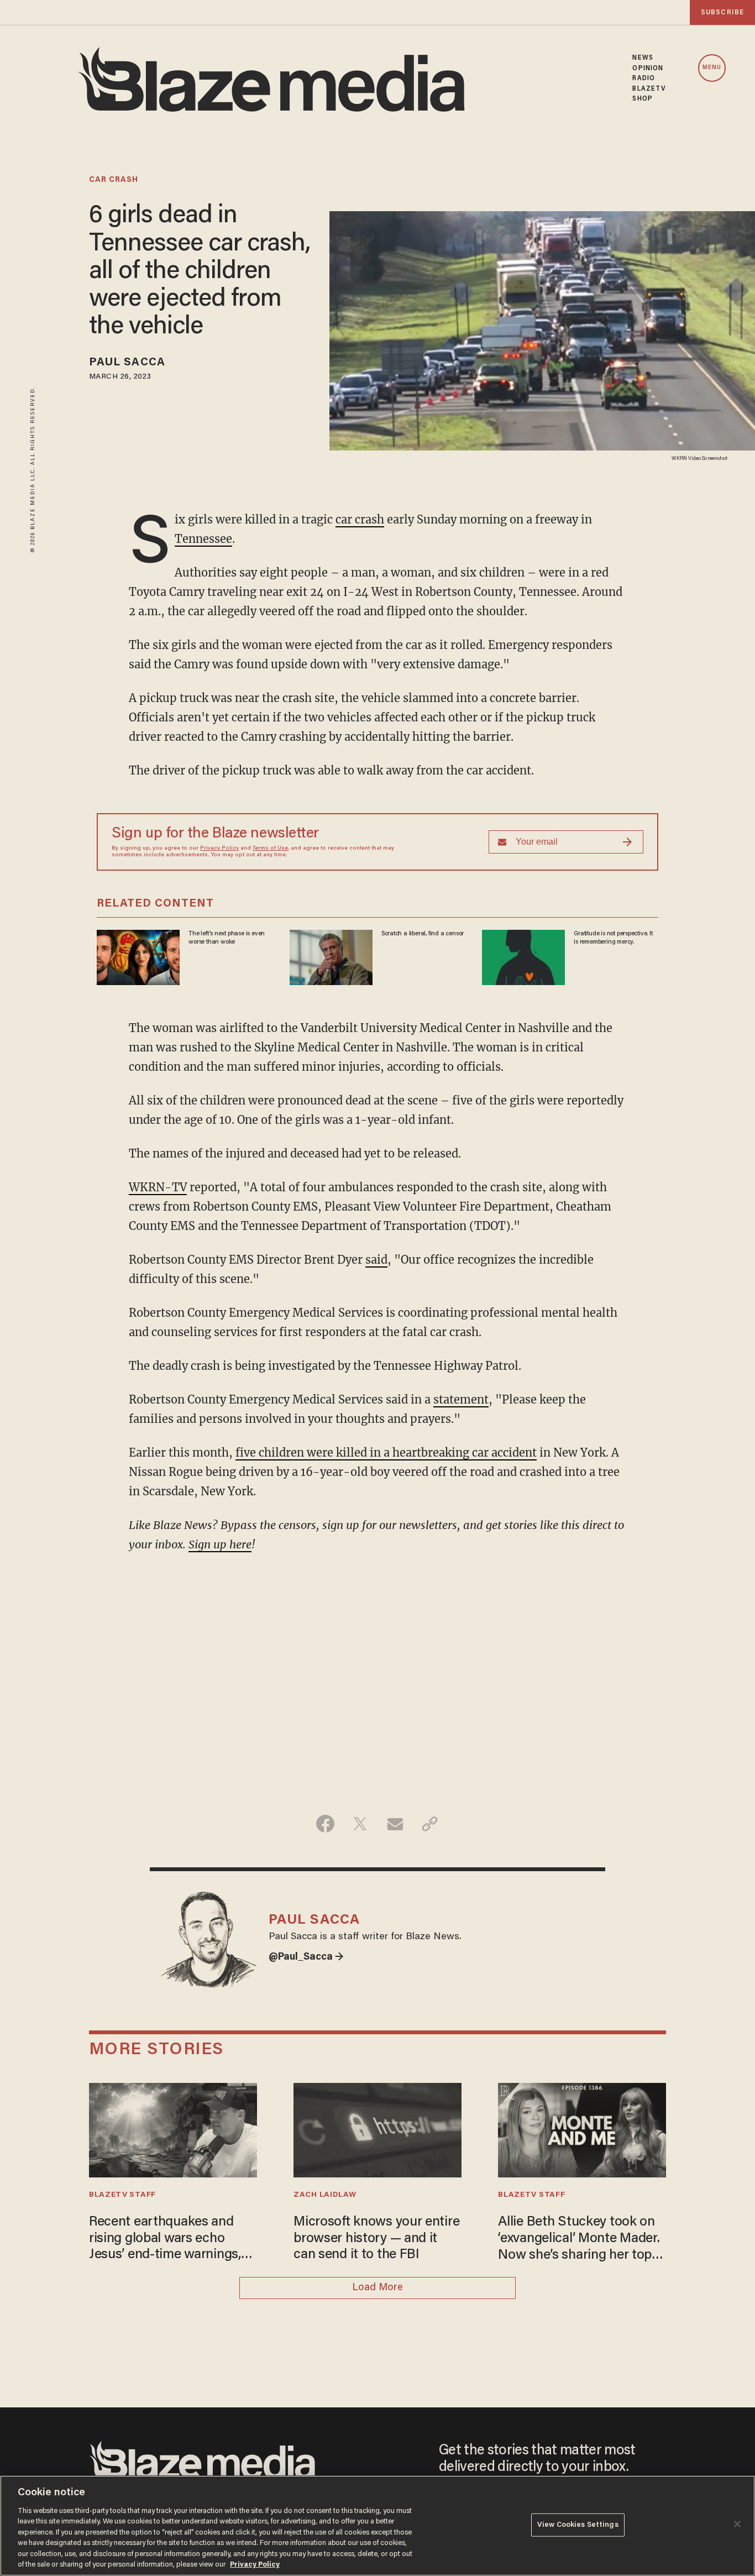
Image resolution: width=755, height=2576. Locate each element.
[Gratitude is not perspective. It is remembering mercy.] (523, 956)
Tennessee (203, 539)
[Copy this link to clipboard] (430, 1824)
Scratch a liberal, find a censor (423, 934)
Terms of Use (270, 849)
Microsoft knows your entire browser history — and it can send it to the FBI (376, 2239)
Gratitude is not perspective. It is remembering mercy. (613, 938)
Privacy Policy (219, 849)
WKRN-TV (158, 1187)
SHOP (642, 99)
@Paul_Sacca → (306, 1957)
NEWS (643, 58)
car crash (114, 180)
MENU (712, 68)
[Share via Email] (395, 1824)
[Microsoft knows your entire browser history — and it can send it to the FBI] (377, 2129)
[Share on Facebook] (325, 1824)
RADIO (644, 78)
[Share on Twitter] (360, 1824)
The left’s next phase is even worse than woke (227, 938)
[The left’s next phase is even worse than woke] (138, 956)
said (376, 1260)
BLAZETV (649, 89)
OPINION (648, 69)
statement (461, 1399)
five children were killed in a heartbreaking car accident (386, 1452)
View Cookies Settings (578, 2525)
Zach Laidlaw (325, 2195)
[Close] (737, 2524)
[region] (377, 2526)
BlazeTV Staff (122, 2195)
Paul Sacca (127, 363)
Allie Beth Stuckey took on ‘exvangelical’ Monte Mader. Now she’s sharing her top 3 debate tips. (580, 2240)
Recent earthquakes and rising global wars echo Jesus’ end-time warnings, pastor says (165, 2240)
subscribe (722, 12)
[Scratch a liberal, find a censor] (331, 956)
